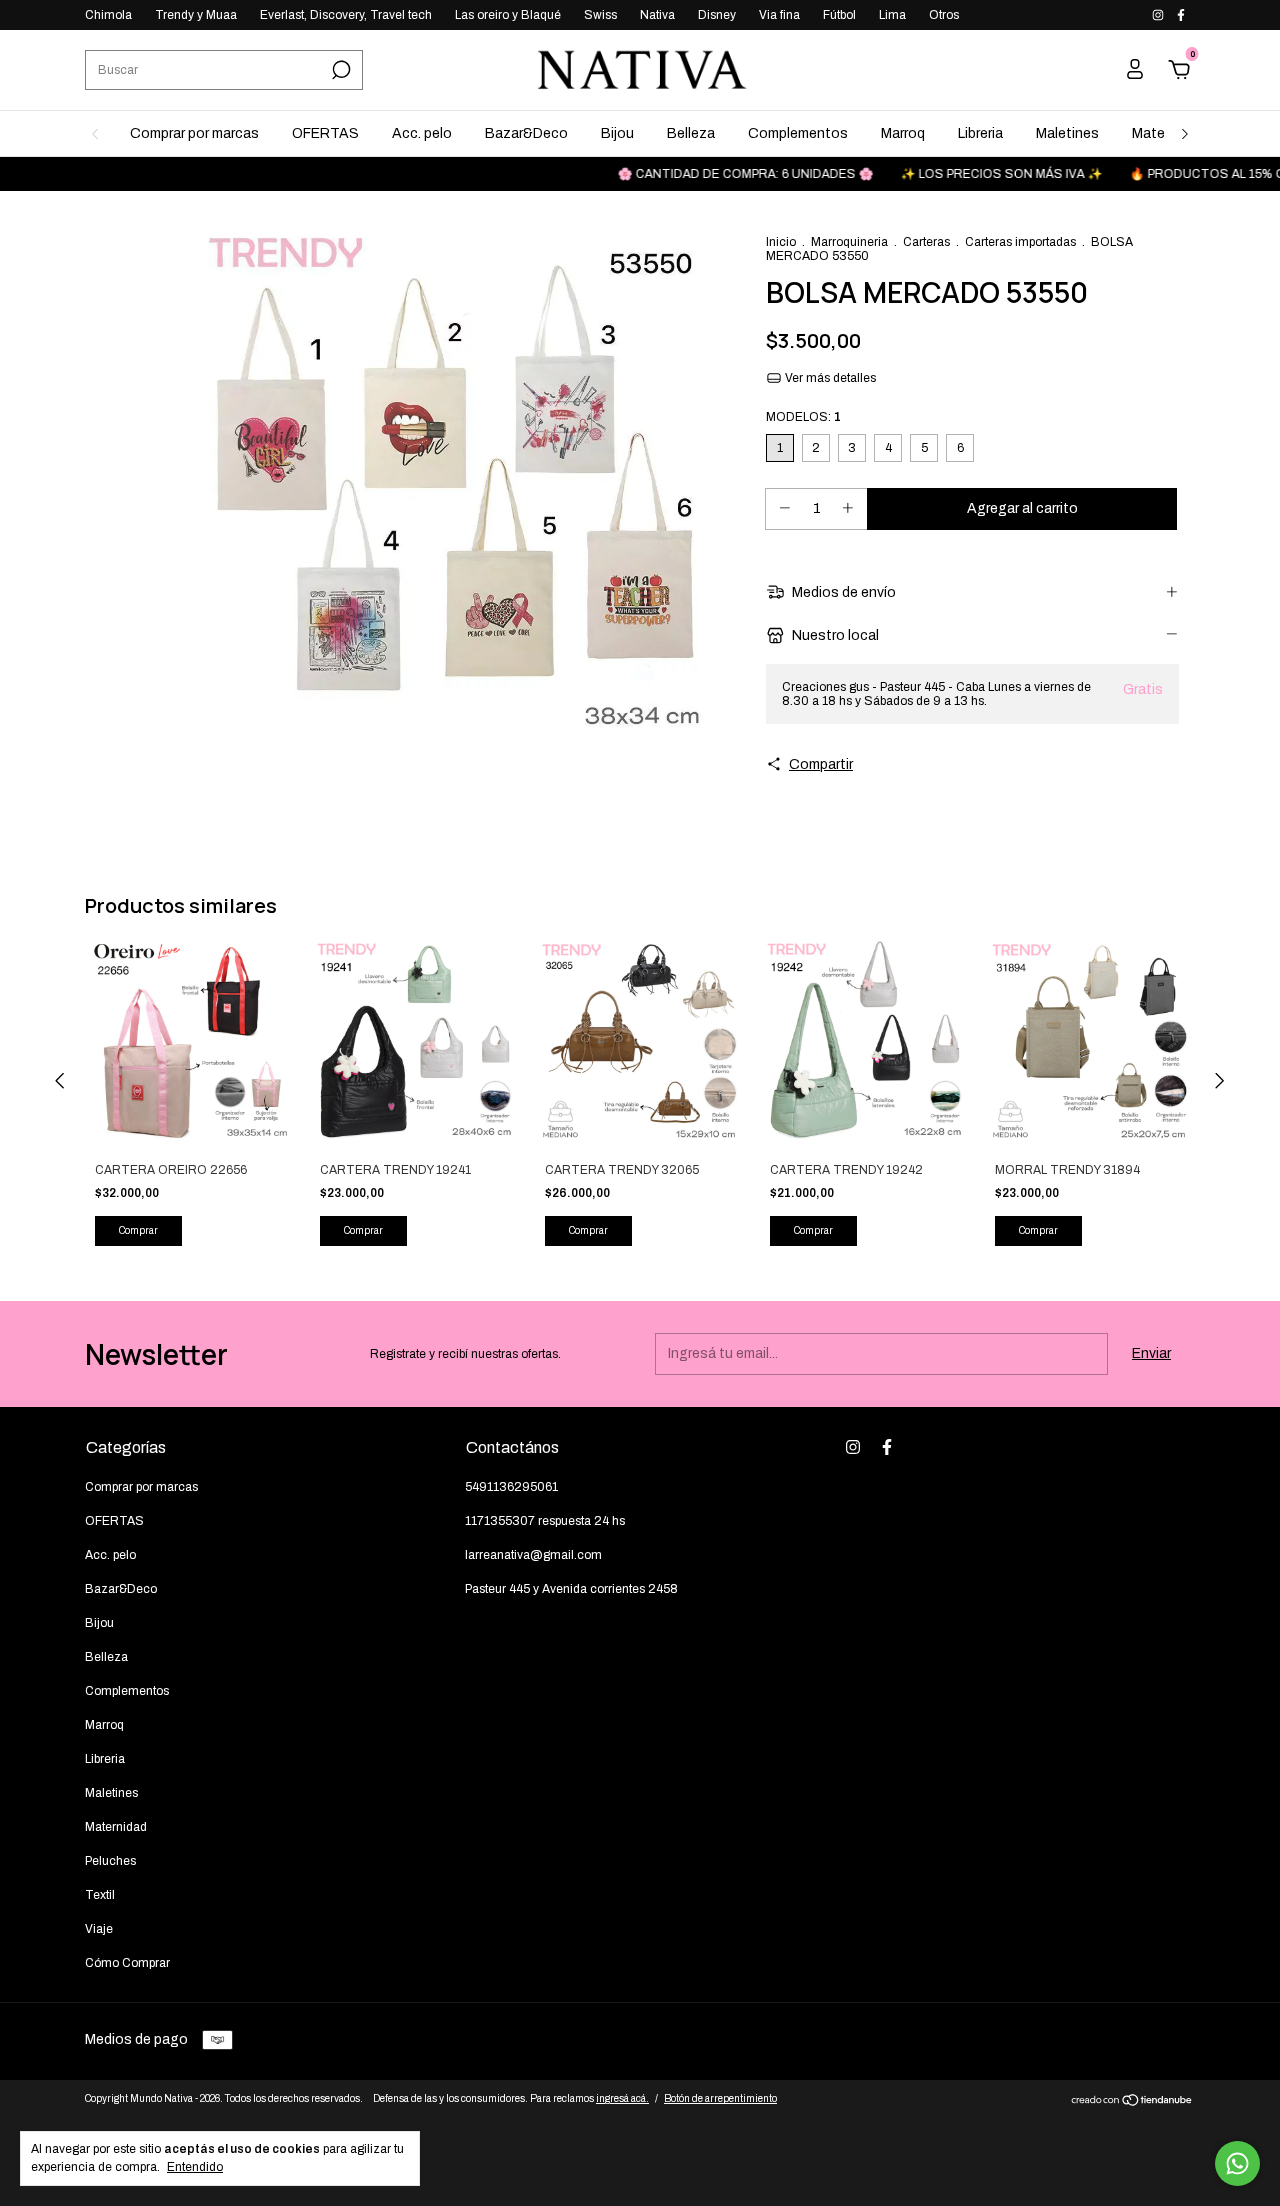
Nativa (657, 15)
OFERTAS (325, 133)
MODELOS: (803, 417)
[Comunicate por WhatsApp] (1237, 2163)
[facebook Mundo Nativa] (1181, 15)
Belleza (691, 133)
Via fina (779, 15)
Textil (100, 1895)
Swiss (600, 15)
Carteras (926, 242)
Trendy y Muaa (196, 15)
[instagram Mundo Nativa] (1159, 15)
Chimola (108, 15)
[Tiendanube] (1132, 2102)
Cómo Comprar (127, 1963)
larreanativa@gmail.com (533, 1555)
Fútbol (839, 15)
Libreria (980, 133)
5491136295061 (511, 1487)
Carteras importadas (1020, 242)
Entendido (195, 2167)
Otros (944, 15)
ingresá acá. (622, 2098)
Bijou (617, 133)
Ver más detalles (829, 378)
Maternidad (116, 1827)
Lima (892, 15)
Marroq (903, 133)
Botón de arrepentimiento (720, 2098)
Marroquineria (849, 242)
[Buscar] (339, 70)
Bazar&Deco (526, 133)
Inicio (781, 242)
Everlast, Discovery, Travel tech (346, 15)
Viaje (99, 1929)
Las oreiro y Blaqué (508, 15)
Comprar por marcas (194, 133)
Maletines (1067, 133)
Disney (717, 15)
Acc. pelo (422, 133)
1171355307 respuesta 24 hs (545, 1521)
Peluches (110, 1861)
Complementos (798, 133)
